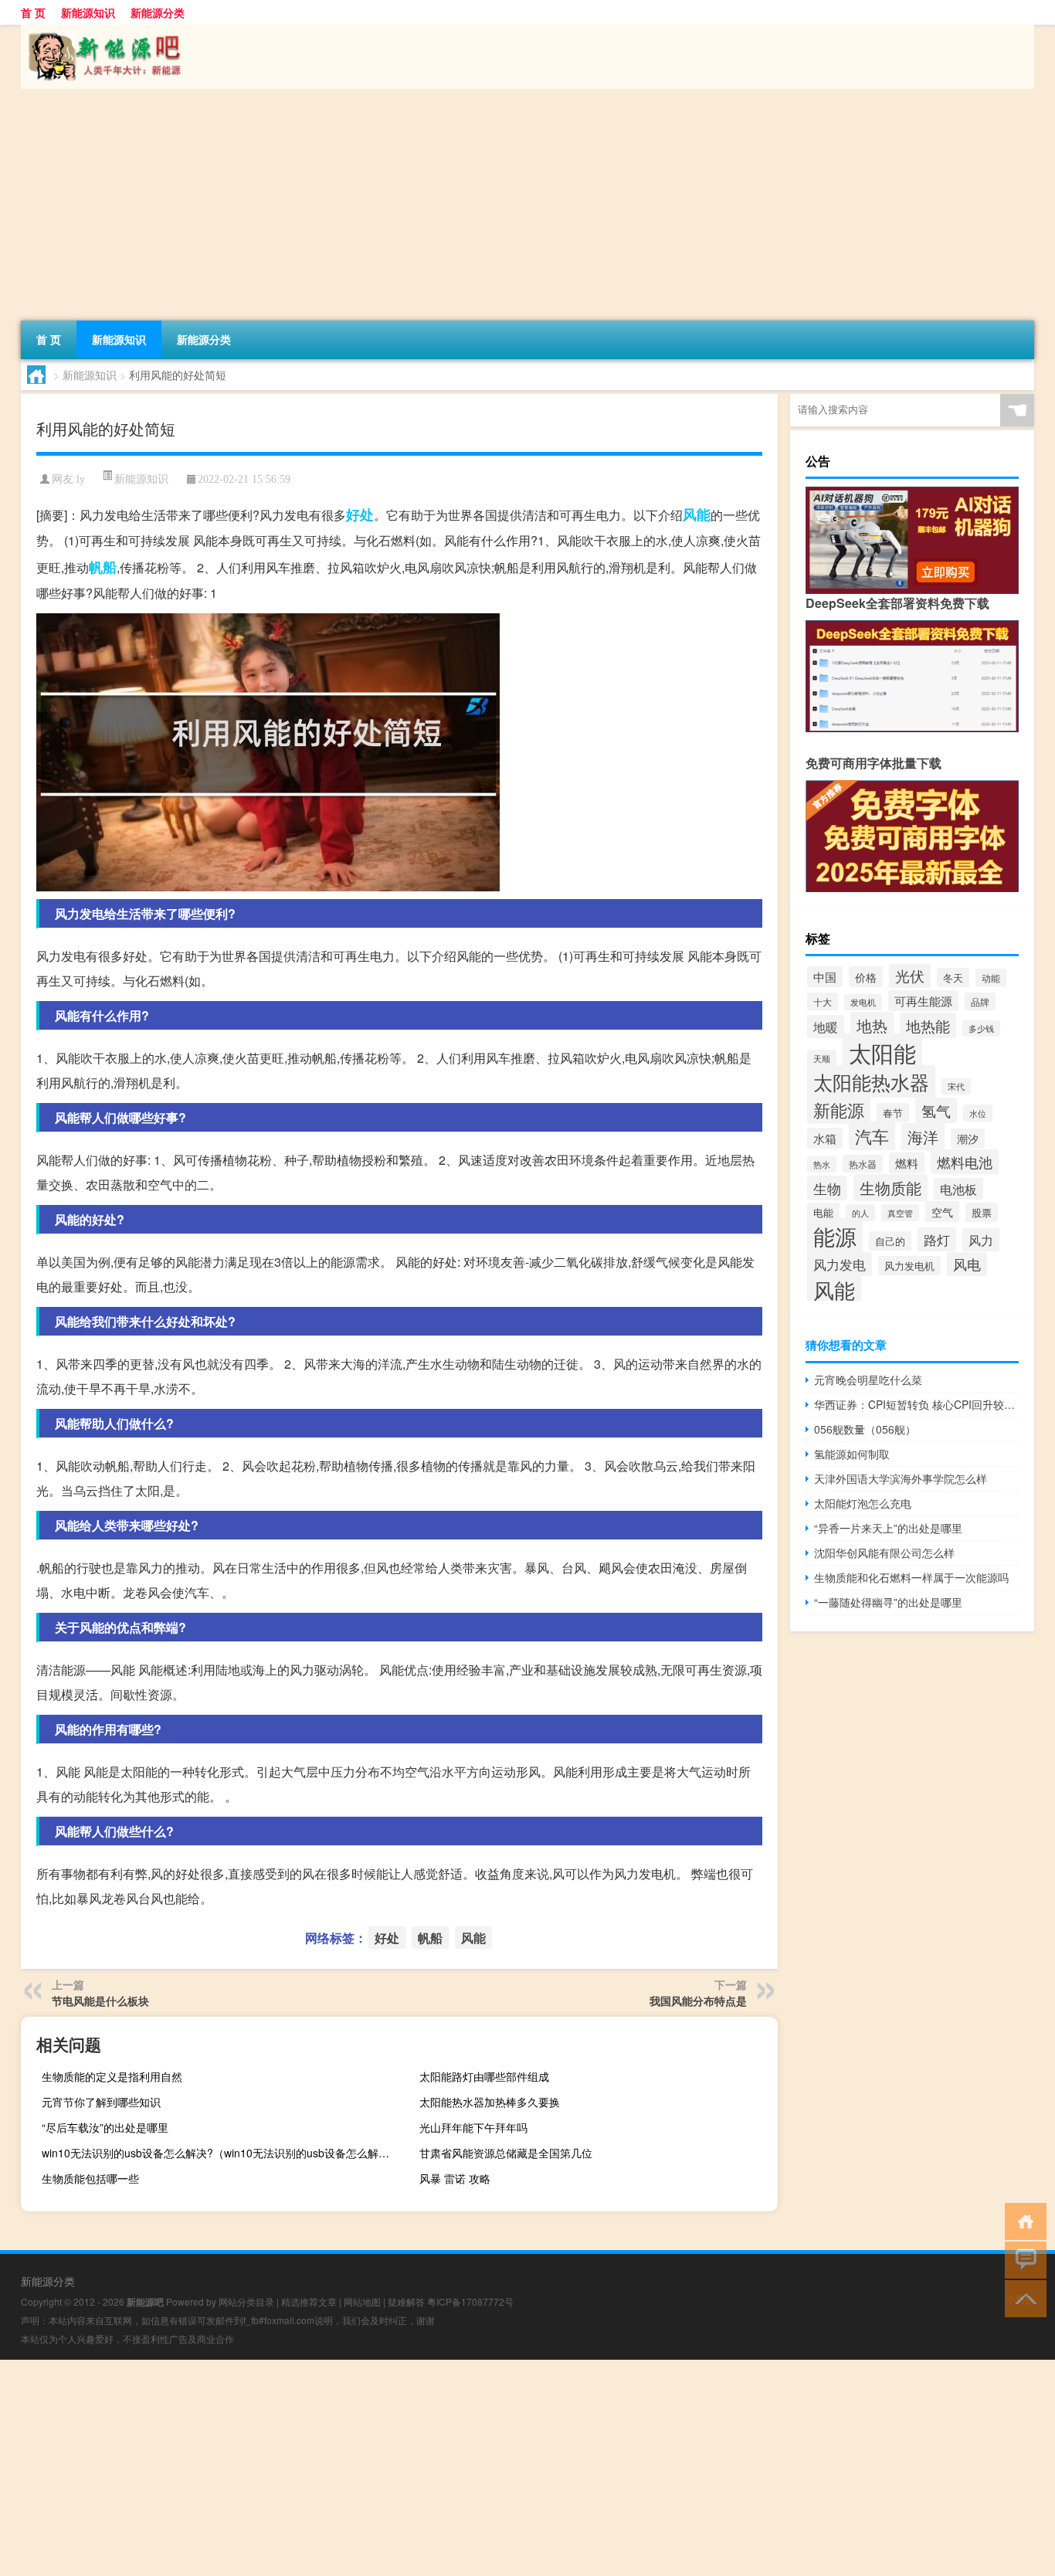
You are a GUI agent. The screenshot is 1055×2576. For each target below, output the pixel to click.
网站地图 (362, 2301)
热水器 (863, 1164)
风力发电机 (909, 1266)
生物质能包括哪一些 (90, 2178)
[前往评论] (1022, 2259)
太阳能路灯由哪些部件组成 (484, 2076)
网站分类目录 (246, 2301)
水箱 (825, 1138)
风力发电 (840, 1264)
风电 (967, 1264)
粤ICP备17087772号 (470, 2301)
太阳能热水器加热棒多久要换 (490, 2102)
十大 (823, 1001)
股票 (982, 1212)
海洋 (923, 1137)
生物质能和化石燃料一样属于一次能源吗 (911, 1577)
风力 (981, 1240)
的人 (860, 1213)
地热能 (928, 1025)
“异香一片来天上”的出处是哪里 (888, 1528)
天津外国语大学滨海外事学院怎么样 (901, 1478)
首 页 (33, 12)
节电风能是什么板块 (100, 2001)
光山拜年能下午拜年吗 (473, 2127)
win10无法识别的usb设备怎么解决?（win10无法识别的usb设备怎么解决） (219, 2153)
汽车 (872, 1136)
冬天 (953, 977)
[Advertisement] (484, 205)
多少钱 (981, 1028)
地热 (872, 1025)
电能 (823, 1212)
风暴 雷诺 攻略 (455, 2178)
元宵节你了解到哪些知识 (101, 2102)
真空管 (900, 1213)
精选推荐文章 (309, 2301)
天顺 (822, 1058)
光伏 (910, 975)
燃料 (907, 1163)
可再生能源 (923, 1001)
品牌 (980, 1001)
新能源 (839, 1110)
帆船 (103, 567)
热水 (822, 1164)
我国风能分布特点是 (698, 2001)
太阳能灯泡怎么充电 (863, 1503)
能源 (835, 1236)
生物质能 (890, 1188)
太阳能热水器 (871, 1081)
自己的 (890, 1241)
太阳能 (882, 1052)
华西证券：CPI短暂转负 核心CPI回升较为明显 (916, 1404)
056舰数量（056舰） (865, 1429)
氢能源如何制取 (852, 1454)
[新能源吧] (102, 30)
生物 (827, 1188)
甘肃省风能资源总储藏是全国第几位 (506, 2153)
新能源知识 (88, 12)
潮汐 (968, 1139)
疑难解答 (406, 2301)
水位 (978, 1113)
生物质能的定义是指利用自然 (112, 2076)
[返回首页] (1022, 2220)
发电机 (863, 1002)
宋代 (956, 1086)
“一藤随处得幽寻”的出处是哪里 (888, 1602)
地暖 (826, 1027)
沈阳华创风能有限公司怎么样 (884, 1553)
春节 (893, 1113)
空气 (942, 1212)
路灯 (937, 1239)
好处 (360, 514)
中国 (825, 977)
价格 (866, 977)
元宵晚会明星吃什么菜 (868, 1380)
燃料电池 (965, 1162)
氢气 (936, 1110)
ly (81, 479)
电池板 (958, 1189)
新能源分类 (158, 12)
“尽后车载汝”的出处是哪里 (105, 2127)
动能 (991, 977)
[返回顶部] (1022, 2298)
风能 (697, 514)
